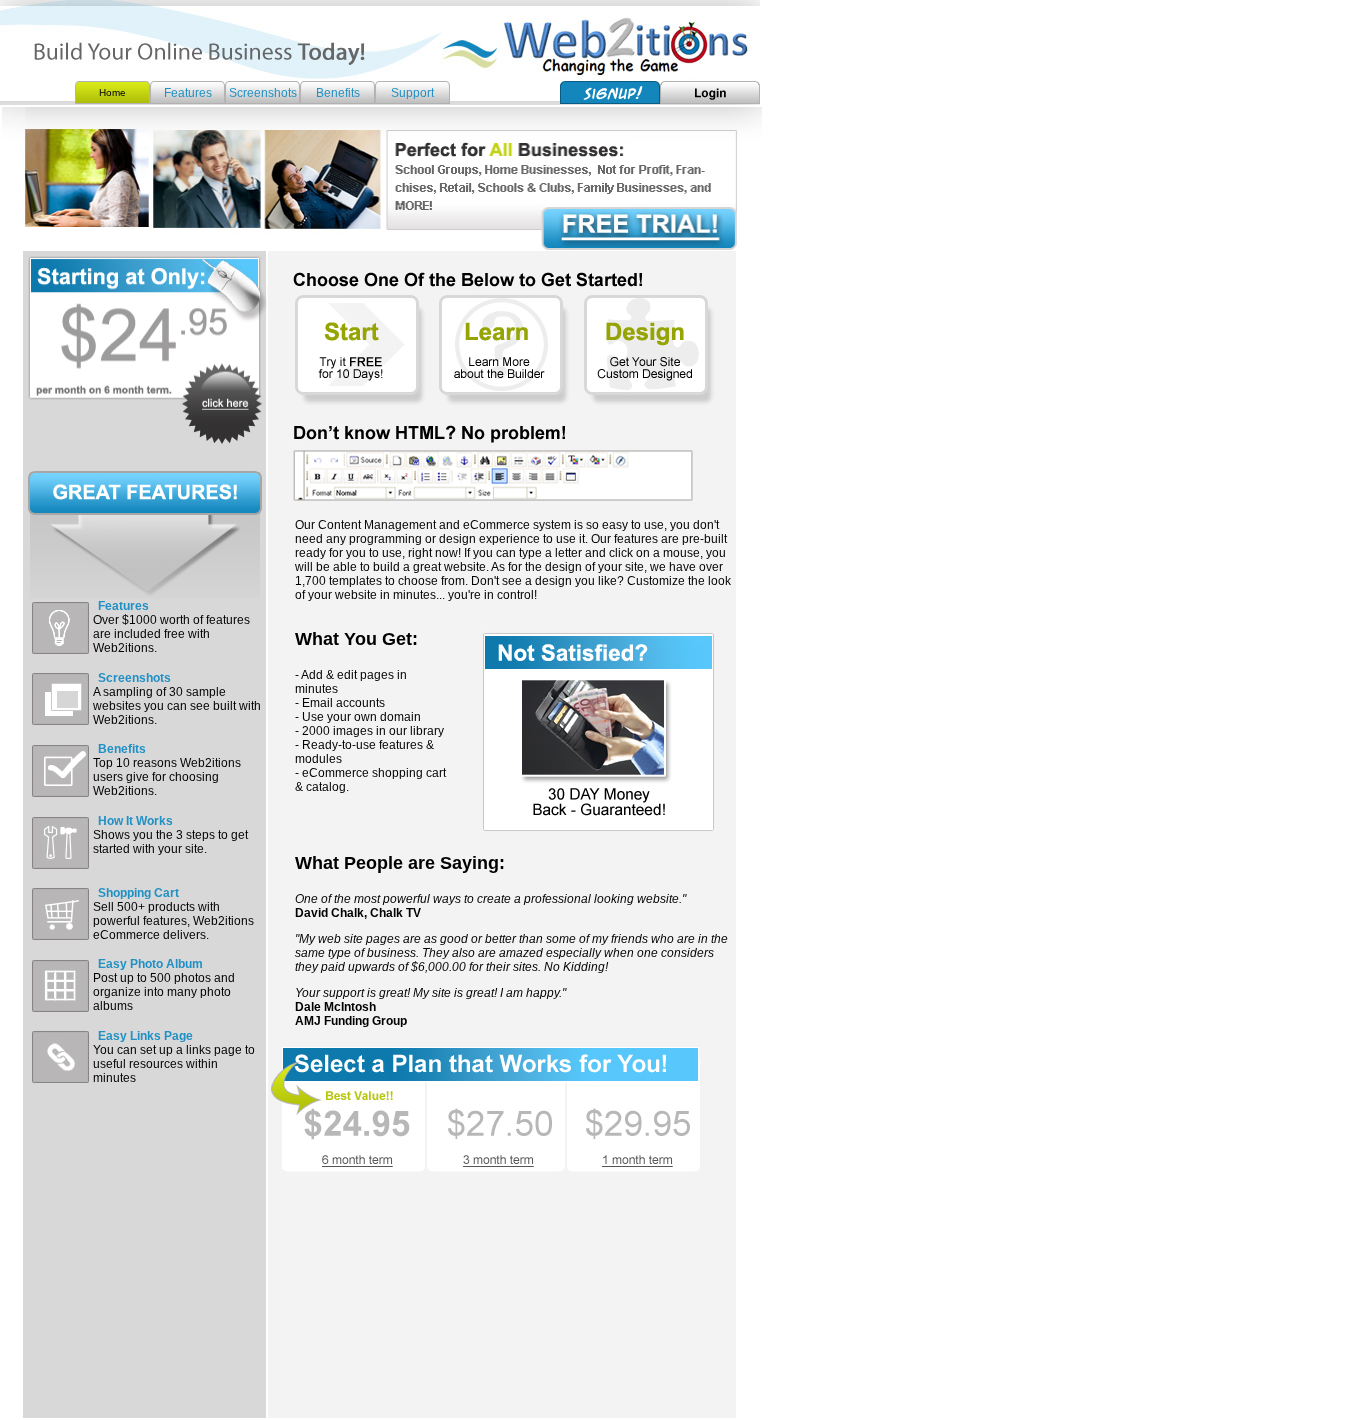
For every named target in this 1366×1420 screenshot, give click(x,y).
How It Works (135, 821)
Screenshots (263, 93)
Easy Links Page (145, 1036)
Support (412, 93)
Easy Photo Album (150, 964)
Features (188, 93)
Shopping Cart (138, 893)
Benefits (338, 93)
